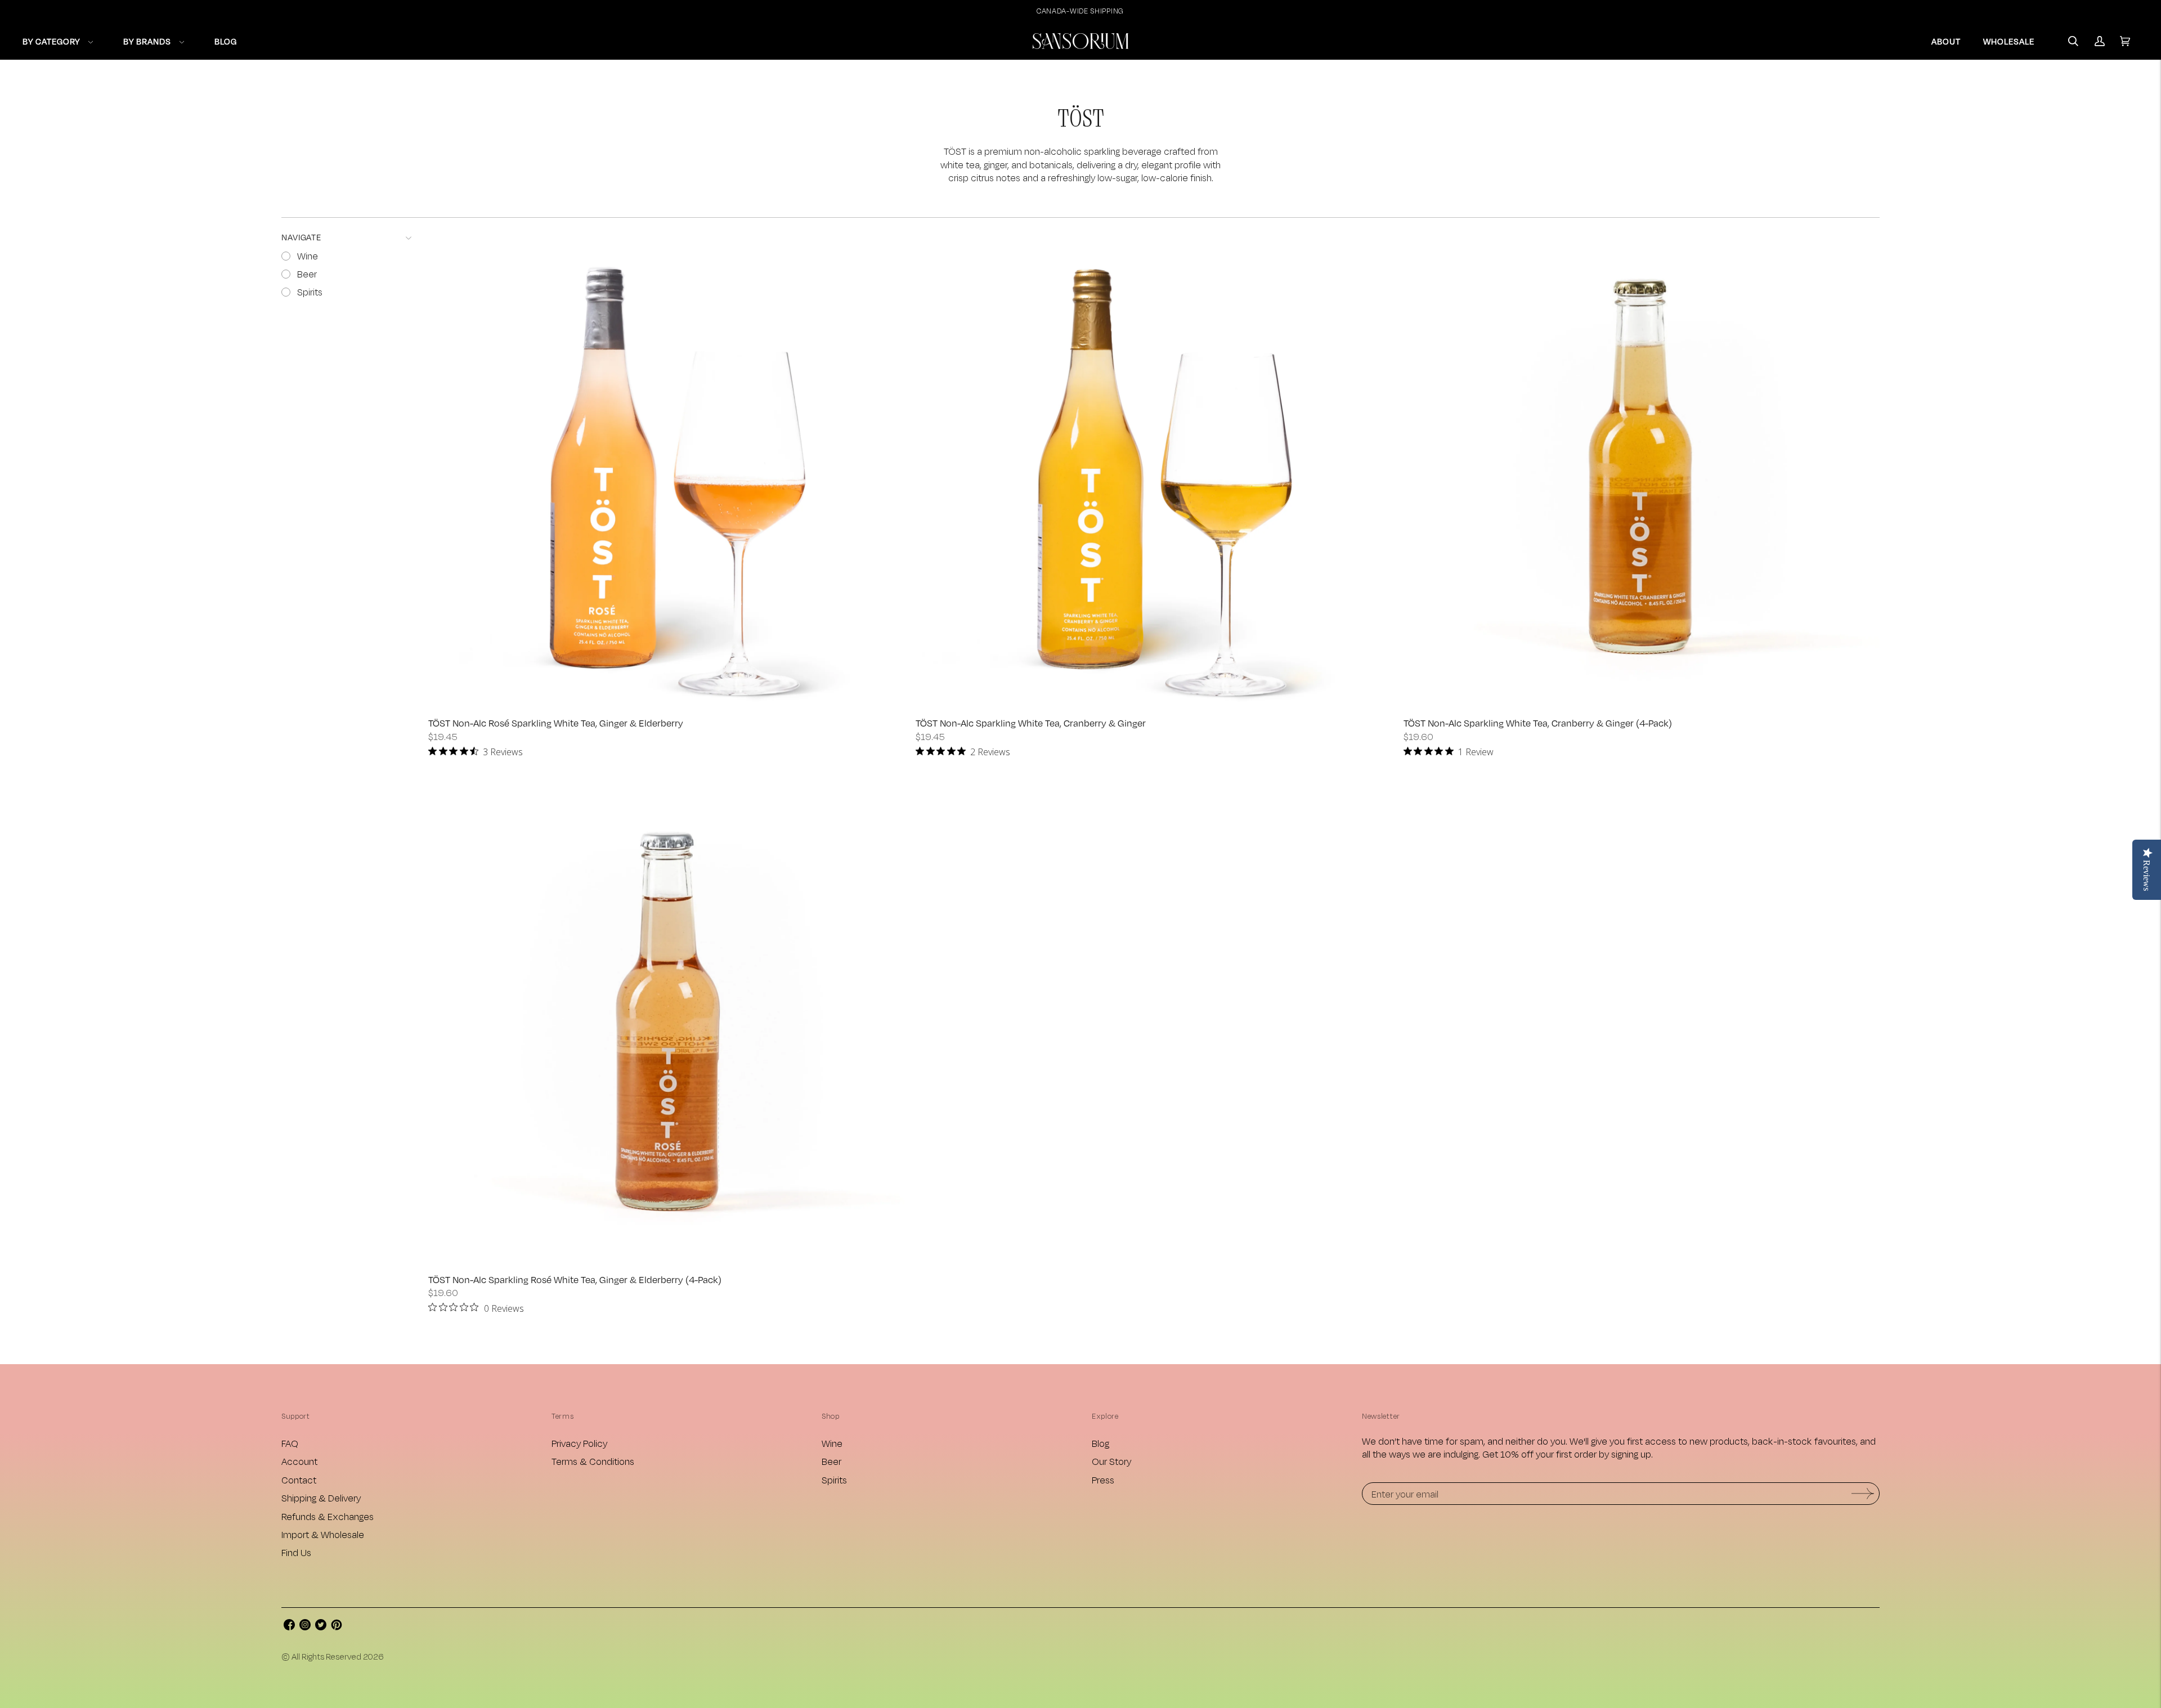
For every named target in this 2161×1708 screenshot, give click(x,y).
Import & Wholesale (323, 1534)
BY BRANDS (147, 41)
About (1946, 41)
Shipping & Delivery (321, 1498)
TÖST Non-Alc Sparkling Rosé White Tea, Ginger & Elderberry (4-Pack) (575, 1279)
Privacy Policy (579, 1443)
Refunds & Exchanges (328, 1516)
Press (1103, 1480)
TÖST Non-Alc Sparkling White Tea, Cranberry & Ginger (1031, 723)
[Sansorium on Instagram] (305, 1627)
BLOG (226, 41)
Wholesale (2009, 41)
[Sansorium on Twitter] (321, 1627)
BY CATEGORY (51, 41)
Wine (832, 1443)
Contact (299, 1480)
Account (299, 1461)
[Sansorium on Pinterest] (337, 1627)
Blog (1100, 1443)
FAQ (290, 1443)
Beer (831, 1461)
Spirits (834, 1480)
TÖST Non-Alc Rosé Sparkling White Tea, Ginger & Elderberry (556, 723)
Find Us (296, 1552)
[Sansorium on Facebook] (289, 1627)
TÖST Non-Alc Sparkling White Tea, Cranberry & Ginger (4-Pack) (1538, 723)
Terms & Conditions (593, 1461)
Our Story (1111, 1461)
